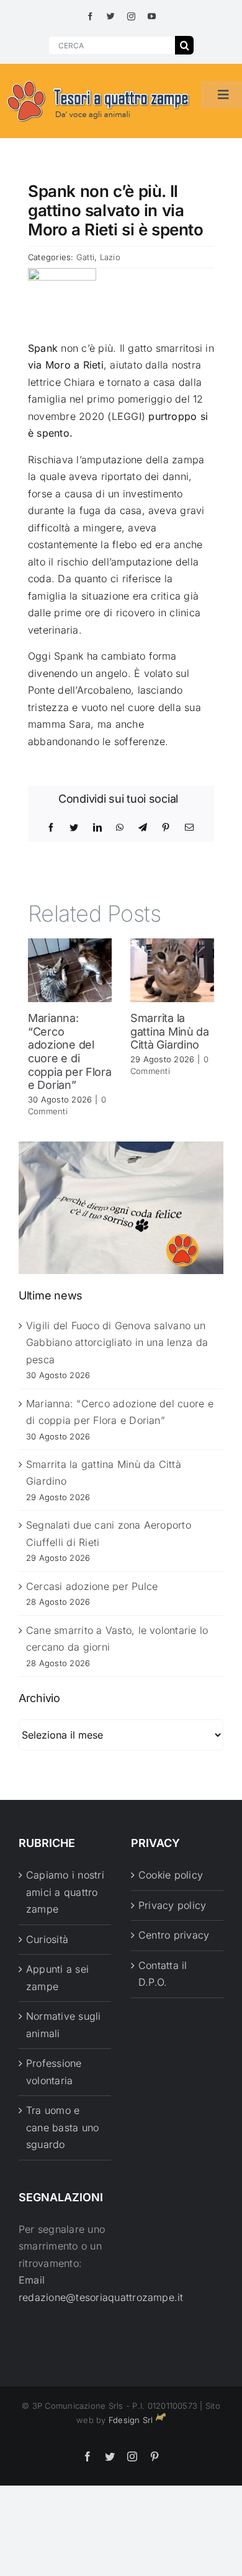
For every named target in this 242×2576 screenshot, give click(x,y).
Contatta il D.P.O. (163, 1974)
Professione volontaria (54, 2072)
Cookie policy (171, 1875)
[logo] (99, 81)
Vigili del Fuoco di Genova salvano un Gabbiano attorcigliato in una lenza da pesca (117, 1343)
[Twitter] (74, 827)
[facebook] (90, 16)
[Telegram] (143, 827)
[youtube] (152, 16)
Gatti (85, 257)
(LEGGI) (125, 416)
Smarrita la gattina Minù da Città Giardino (170, 1031)
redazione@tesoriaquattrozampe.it (101, 2297)
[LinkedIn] (97, 827)
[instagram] (131, 16)
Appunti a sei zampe (57, 1978)
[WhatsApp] (120, 827)
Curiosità (47, 1939)
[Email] (189, 827)
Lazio (110, 257)
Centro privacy (174, 1935)
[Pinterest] (166, 827)
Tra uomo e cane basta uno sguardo (62, 2127)
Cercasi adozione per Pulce (92, 1586)
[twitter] (111, 16)
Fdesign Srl (131, 2420)
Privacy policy (172, 1905)
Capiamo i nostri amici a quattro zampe (65, 1892)
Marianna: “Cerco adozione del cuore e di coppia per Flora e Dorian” (70, 1051)
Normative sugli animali (64, 2025)
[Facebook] (51, 827)
